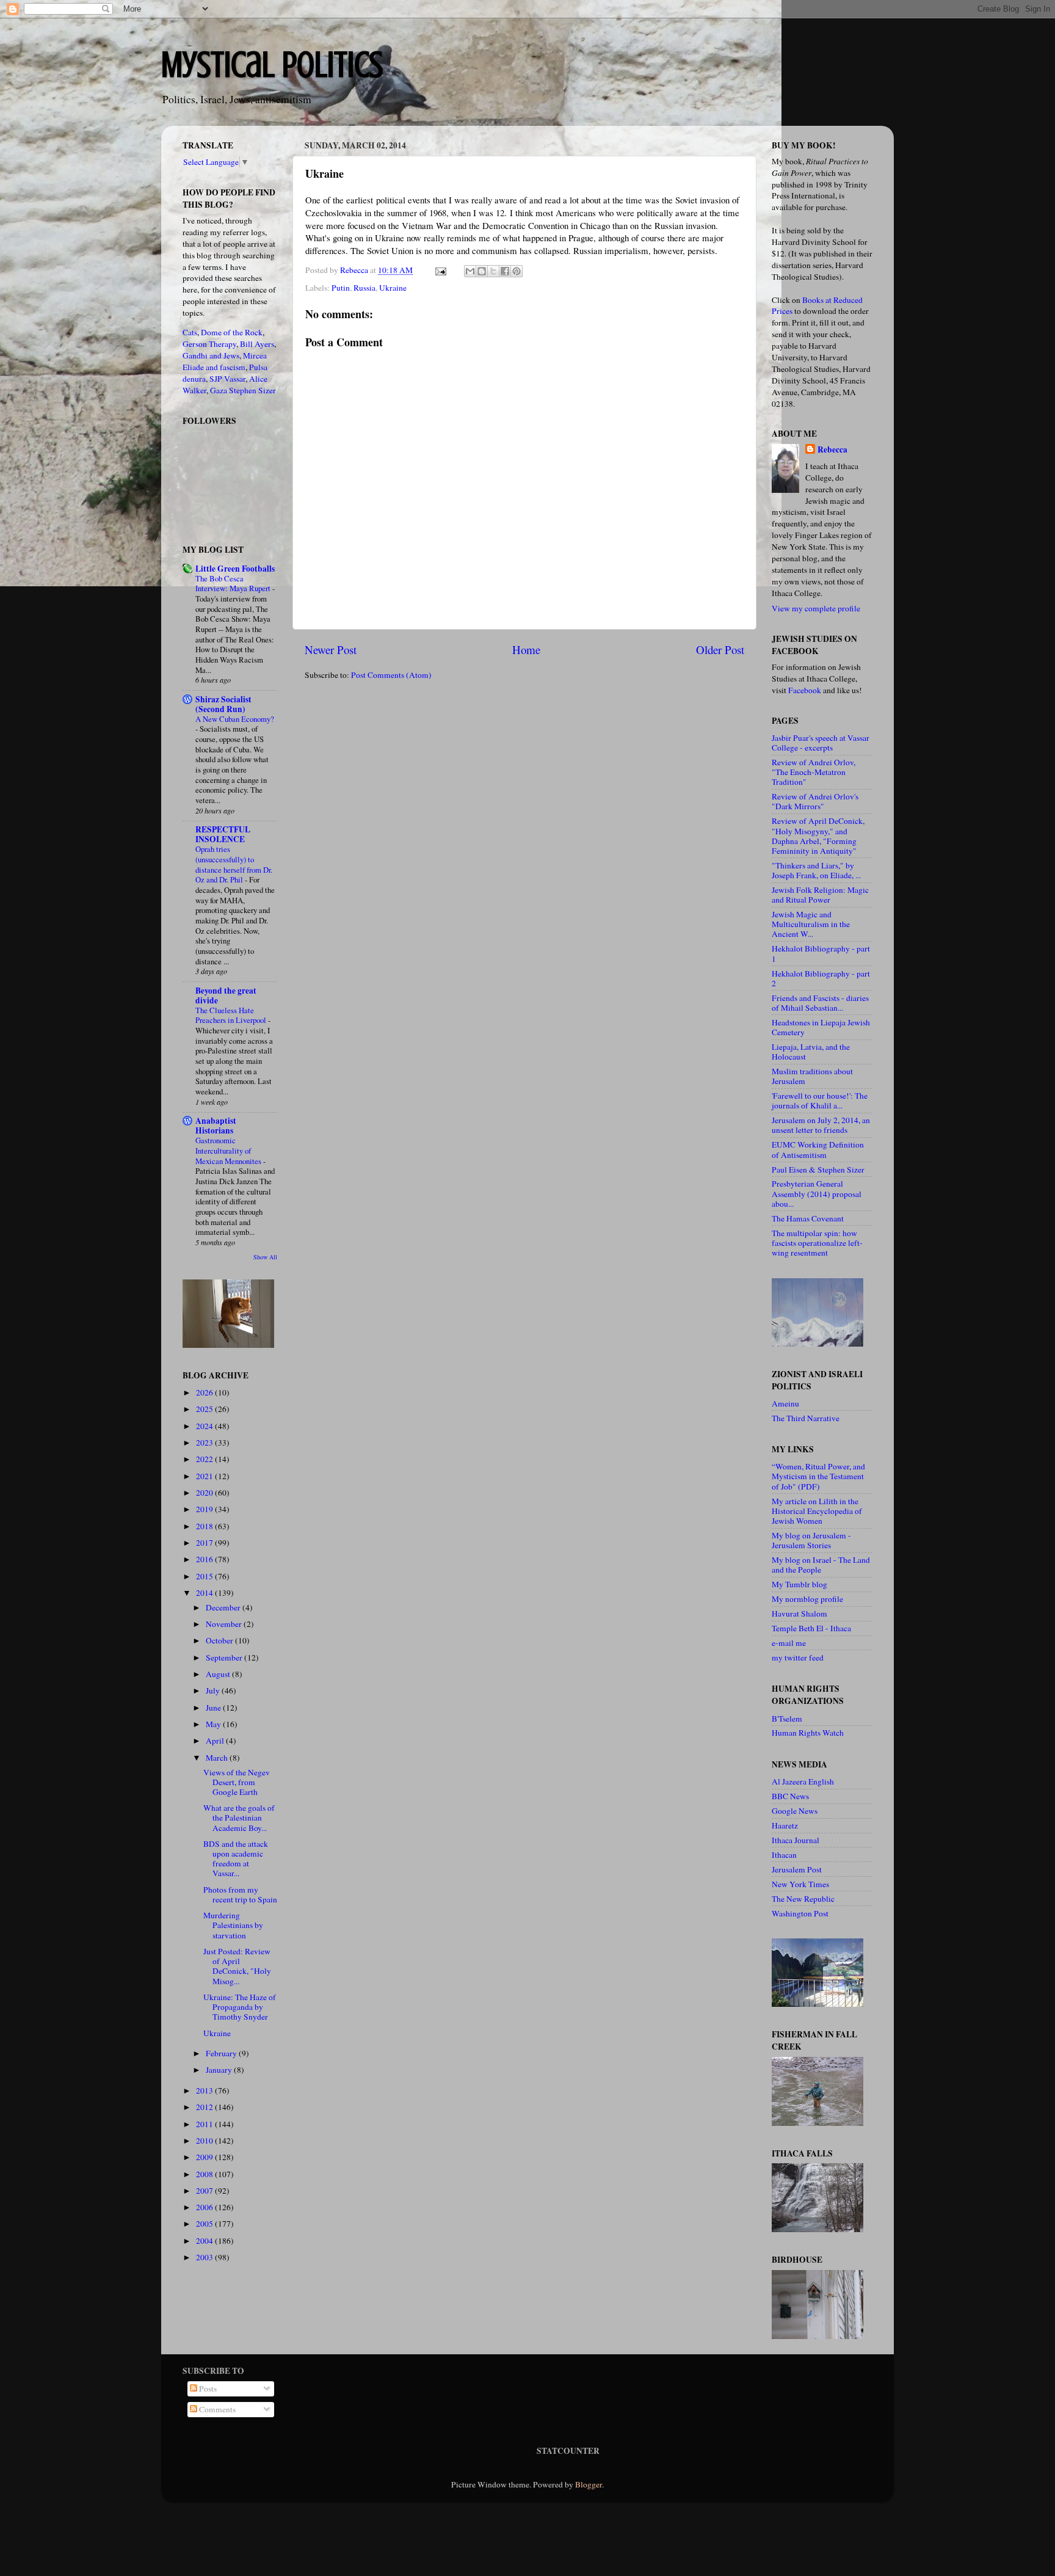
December (224, 1607)
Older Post (720, 649)
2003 (205, 2257)
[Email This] (470, 271)
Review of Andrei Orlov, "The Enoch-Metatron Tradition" (814, 772)
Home (526, 649)
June (214, 1708)
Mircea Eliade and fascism (225, 361)
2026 (205, 1392)
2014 (205, 1593)
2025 (205, 1409)
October (220, 1640)
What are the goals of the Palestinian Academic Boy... (239, 1817)
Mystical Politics (272, 64)
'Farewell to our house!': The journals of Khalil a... (820, 1101)
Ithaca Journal (796, 1840)
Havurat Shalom (799, 1614)
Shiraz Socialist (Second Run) (223, 704)
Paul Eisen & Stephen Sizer (818, 1170)
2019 (205, 1509)
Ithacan (784, 1855)
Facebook (805, 690)
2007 (205, 2191)
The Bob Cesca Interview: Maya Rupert (234, 584)
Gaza (219, 390)
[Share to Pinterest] (517, 271)
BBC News (790, 1796)
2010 (205, 2141)
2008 (205, 2174)
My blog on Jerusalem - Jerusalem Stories (811, 1540)
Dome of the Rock (232, 332)
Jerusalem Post (797, 1869)
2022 (205, 1459)
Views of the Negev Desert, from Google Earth (237, 1782)
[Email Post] (440, 270)
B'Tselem (787, 1719)
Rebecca (832, 450)
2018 (205, 1526)
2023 (205, 1443)
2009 (205, 2157)
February (222, 2053)
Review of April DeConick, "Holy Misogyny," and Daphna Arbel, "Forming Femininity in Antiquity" (818, 836)
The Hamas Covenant (808, 1218)
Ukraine (393, 288)
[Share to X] (493, 271)
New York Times (800, 1884)
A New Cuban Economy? (235, 719)
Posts (207, 2389)
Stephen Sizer (252, 390)
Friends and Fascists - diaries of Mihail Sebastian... (820, 1003)
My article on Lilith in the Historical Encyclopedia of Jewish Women (817, 1511)
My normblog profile (807, 1599)
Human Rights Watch (808, 1733)
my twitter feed (798, 1657)
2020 (205, 1493)
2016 (205, 1559)
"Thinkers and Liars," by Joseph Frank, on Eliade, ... (816, 870)
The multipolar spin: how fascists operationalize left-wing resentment (817, 1243)
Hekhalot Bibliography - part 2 (821, 978)
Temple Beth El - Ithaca (811, 1628)
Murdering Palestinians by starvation (233, 1925)
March (218, 1758)
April (216, 1741)
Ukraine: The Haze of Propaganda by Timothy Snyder (240, 2007)
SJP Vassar (227, 379)
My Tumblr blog (799, 1584)
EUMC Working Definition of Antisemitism (818, 1149)
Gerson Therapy (209, 344)
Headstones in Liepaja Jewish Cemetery (821, 1027)
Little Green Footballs (235, 569)
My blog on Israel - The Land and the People (821, 1565)
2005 (205, 2224)
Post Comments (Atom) (391, 675)
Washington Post (800, 1913)
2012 (205, 2107)
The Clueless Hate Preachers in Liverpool (232, 1015)
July (214, 1690)
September (225, 1657)
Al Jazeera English (803, 1781)
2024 (205, 1426)
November (225, 1624)
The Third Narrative (806, 1418)
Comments (216, 2409)
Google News (795, 1811)
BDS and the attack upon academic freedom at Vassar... (236, 1859)
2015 (205, 1576)
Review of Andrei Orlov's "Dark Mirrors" (815, 801)
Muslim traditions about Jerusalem (812, 1076)
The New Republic (803, 1899)
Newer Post (331, 649)
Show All (265, 1257)
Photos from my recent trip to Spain (240, 1894)
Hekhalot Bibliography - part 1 (821, 953)
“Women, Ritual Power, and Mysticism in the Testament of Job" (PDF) (818, 1476)
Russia (364, 288)
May (214, 1724)
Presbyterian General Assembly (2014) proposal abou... (817, 1193)
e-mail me (789, 1643)
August (219, 1674)
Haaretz (785, 1825)
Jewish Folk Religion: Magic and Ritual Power (820, 895)
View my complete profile (816, 608)
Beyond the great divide (226, 995)
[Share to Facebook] (505, 271)
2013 (205, 2090)
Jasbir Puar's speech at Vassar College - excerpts (821, 743)
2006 (205, 2207)
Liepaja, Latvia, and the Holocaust (811, 1052)
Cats (190, 332)
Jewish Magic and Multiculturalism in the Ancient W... (811, 924)
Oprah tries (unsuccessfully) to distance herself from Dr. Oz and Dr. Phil (234, 864)
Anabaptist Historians (216, 1126)
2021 (205, 1476)
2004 (205, 2241)
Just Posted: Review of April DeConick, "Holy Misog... (237, 1966)
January (220, 2070)
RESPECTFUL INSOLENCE (223, 834)
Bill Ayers (257, 344)
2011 (205, 2124)
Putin (341, 288)
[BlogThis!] (482, 271)
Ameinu (785, 1403)
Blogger (589, 2484)
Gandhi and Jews (211, 355)
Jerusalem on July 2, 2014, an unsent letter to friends (821, 1125)
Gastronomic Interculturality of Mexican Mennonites (229, 1150)
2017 (205, 1543)
